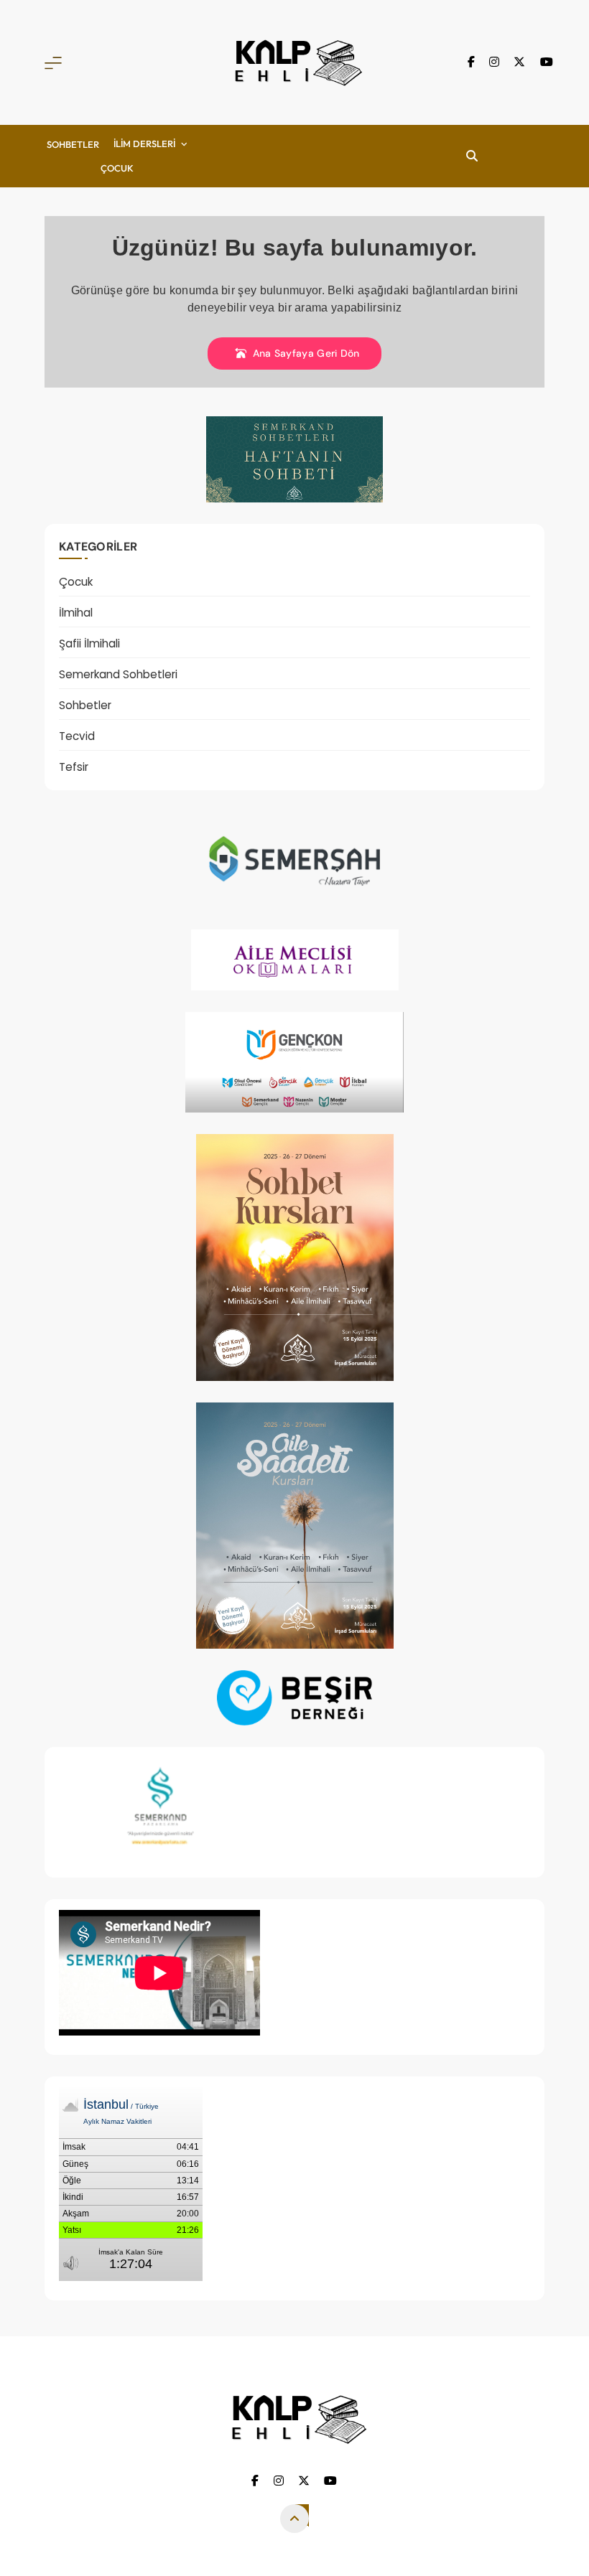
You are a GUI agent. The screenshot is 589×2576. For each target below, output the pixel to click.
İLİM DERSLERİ (144, 144)
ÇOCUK (117, 168)
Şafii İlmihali (89, 643)
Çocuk (76, 582)
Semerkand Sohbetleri (118, 674)
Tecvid (77, 736)
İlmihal (76, 613)
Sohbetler (73, 144)
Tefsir (74, 767)
